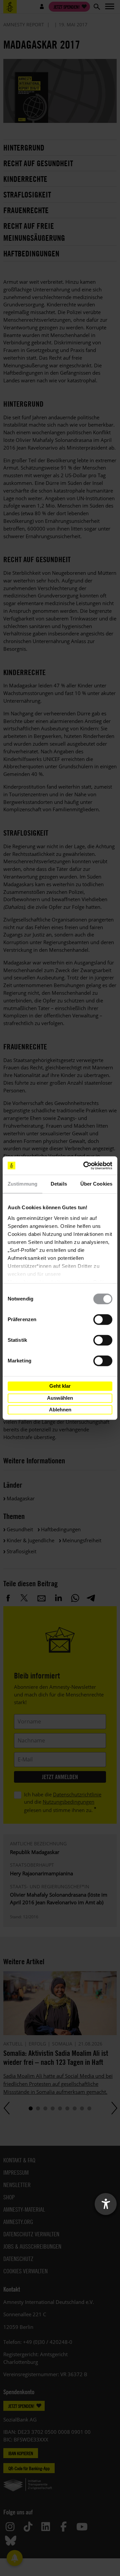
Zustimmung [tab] (22, 1184)
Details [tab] (59, 1184)
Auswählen (60, 1398)
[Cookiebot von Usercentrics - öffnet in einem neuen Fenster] (85, 1166)
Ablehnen (60, 1410)
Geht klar (60, 1386)
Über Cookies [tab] (96, 1184)
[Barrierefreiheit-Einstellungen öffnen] (106, 2204)
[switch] (103, 1319)
